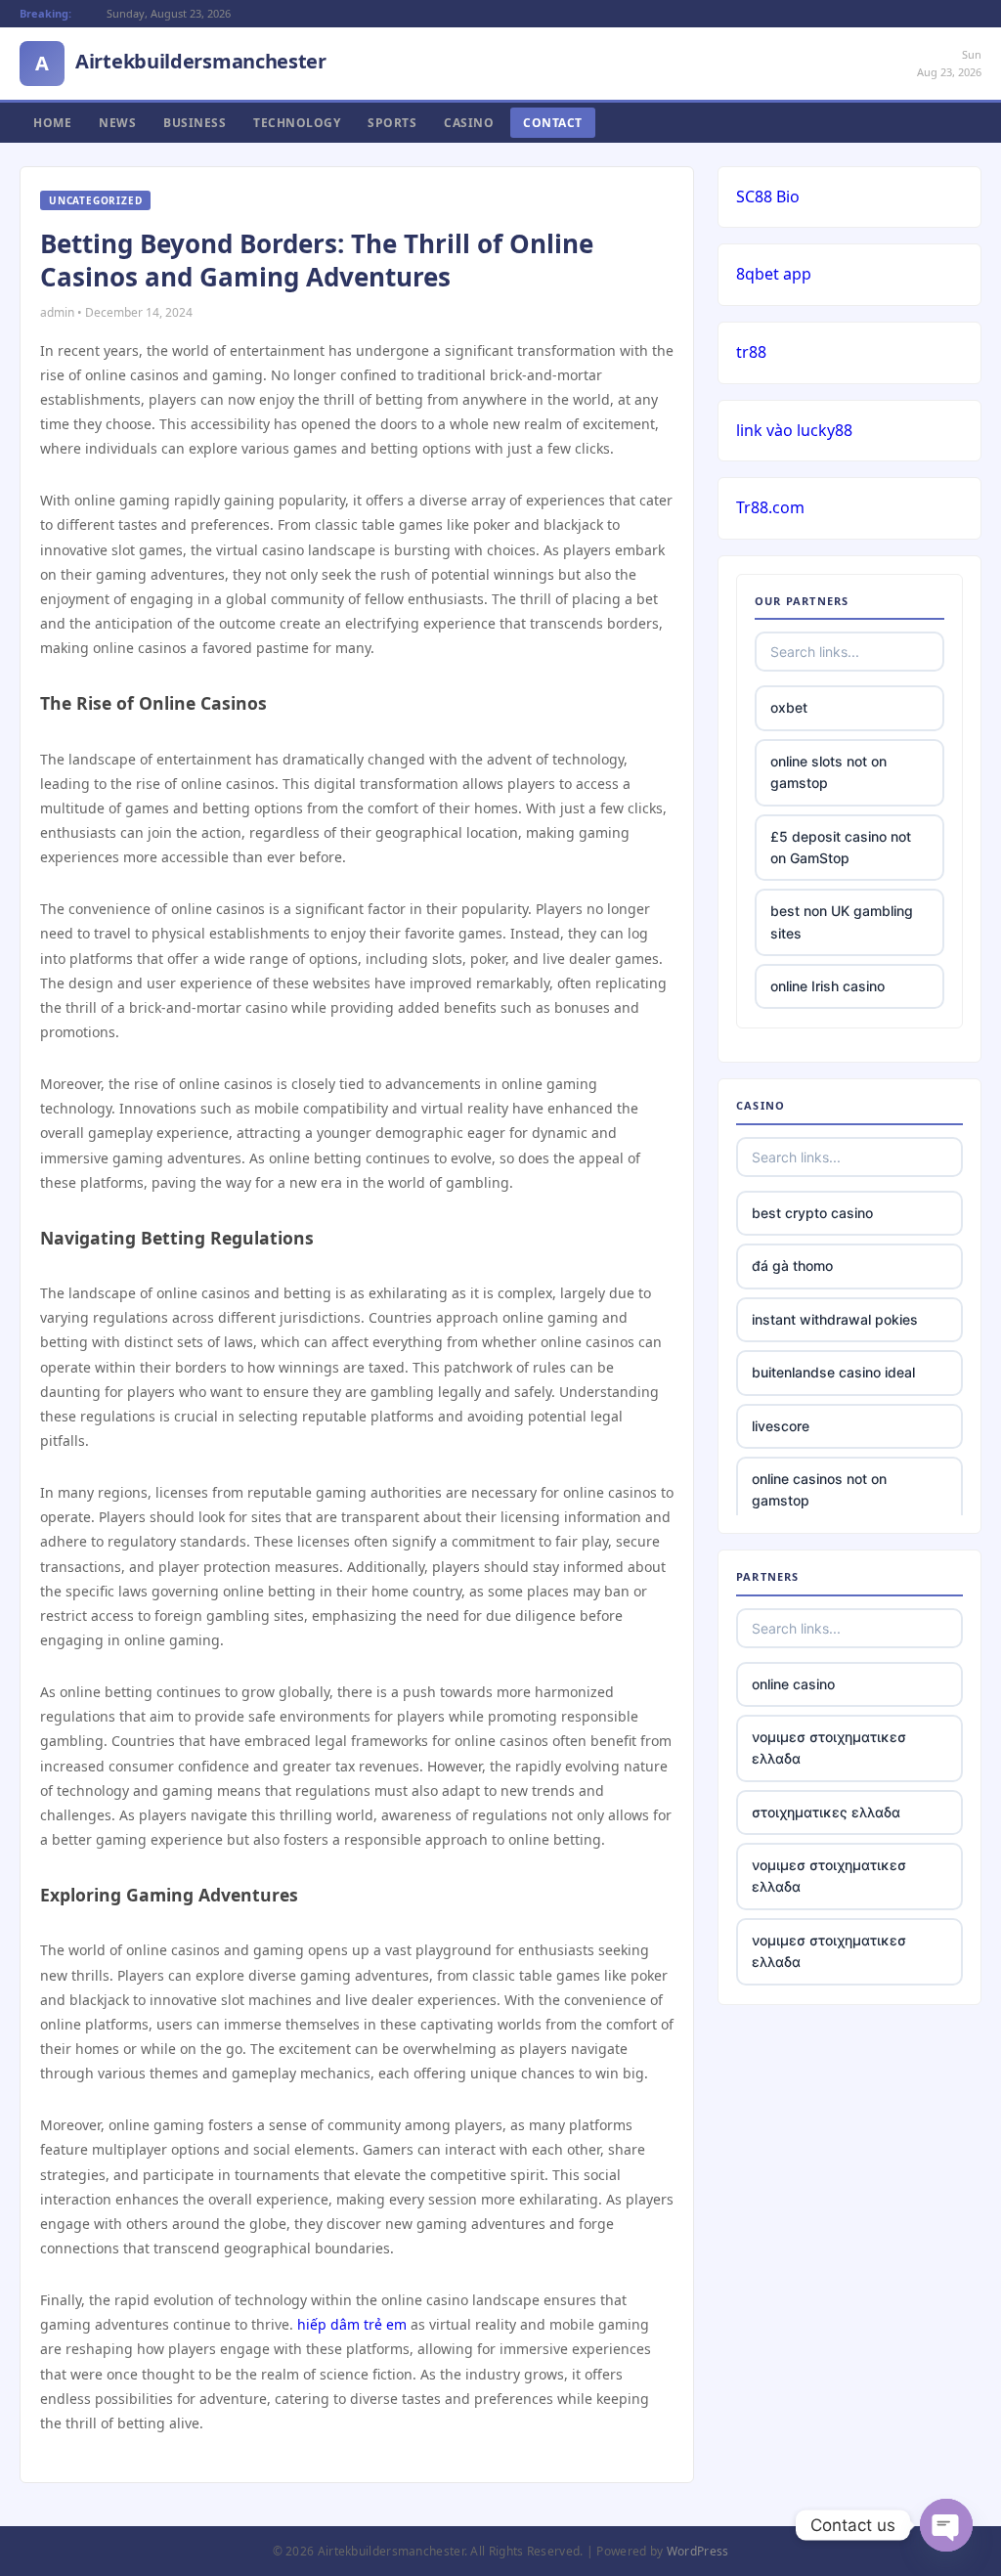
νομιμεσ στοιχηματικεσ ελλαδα (829, 1747)
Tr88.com (770, 507)
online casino (793, 1684)
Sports (392, 123)
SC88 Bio (768, 196)
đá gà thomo (792, 1266)
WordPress (698, 2551)
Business (195, 123)
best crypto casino (812, 1213)
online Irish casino (827, 986)
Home (52, 123)
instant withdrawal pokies (835, 1319)
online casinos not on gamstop (819, 1489)
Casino (469, 123)
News (117, 123)
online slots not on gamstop (828, 772)
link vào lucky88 (794, 430)
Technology (297, 123)
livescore (781, 1426)
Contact (553, 123)
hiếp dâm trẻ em (352, 2324)
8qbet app (774, 274)
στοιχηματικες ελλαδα (826, 1812)
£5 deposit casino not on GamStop (841, 847)
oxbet (789, 707)
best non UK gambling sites (842, 921)
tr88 (751, 352)
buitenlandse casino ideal (833, 1372)
